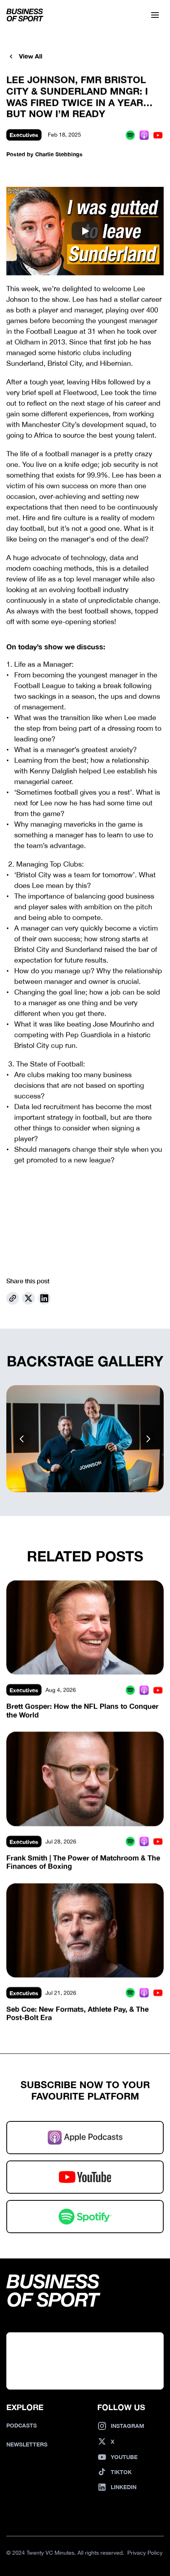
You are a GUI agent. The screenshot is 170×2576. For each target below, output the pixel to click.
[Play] (85, 231)
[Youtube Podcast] (158, 135)
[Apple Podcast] (144, 135)
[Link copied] (13, 1299)
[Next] (148, 1438)
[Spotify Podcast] (130, 135)
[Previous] (22, 1438)
